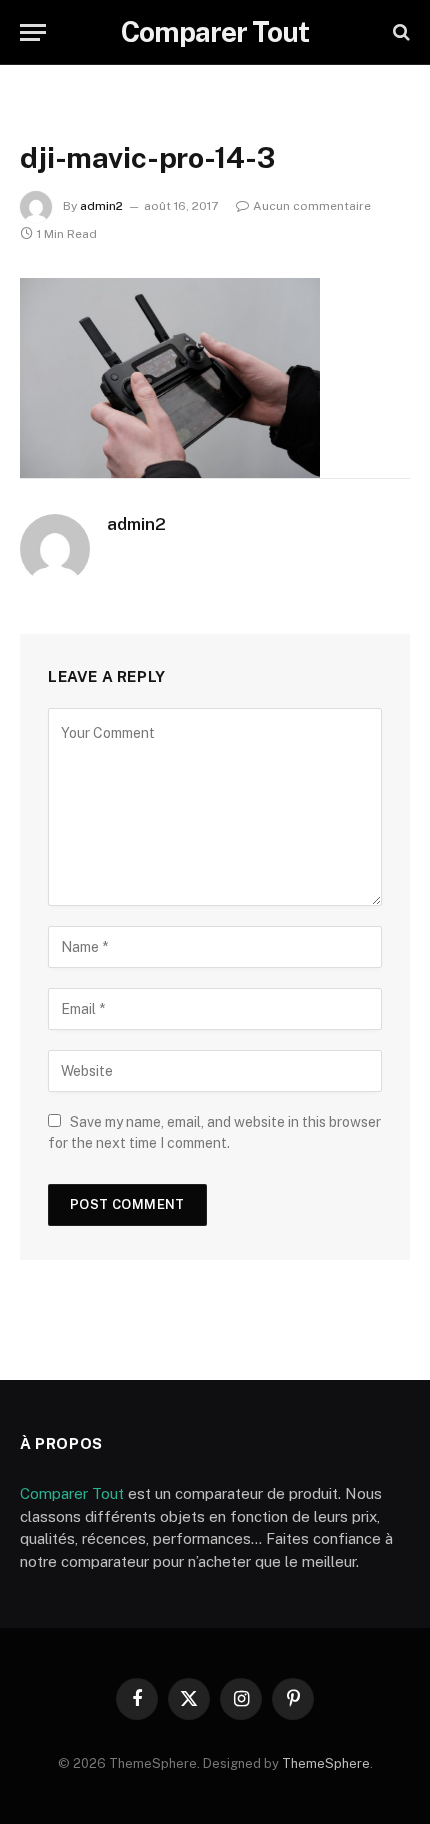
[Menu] (33, 32)
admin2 (101, 206)
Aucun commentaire (312, 206)
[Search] (399, 32)
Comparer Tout (72, 1493)
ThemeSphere (326, 1763)
